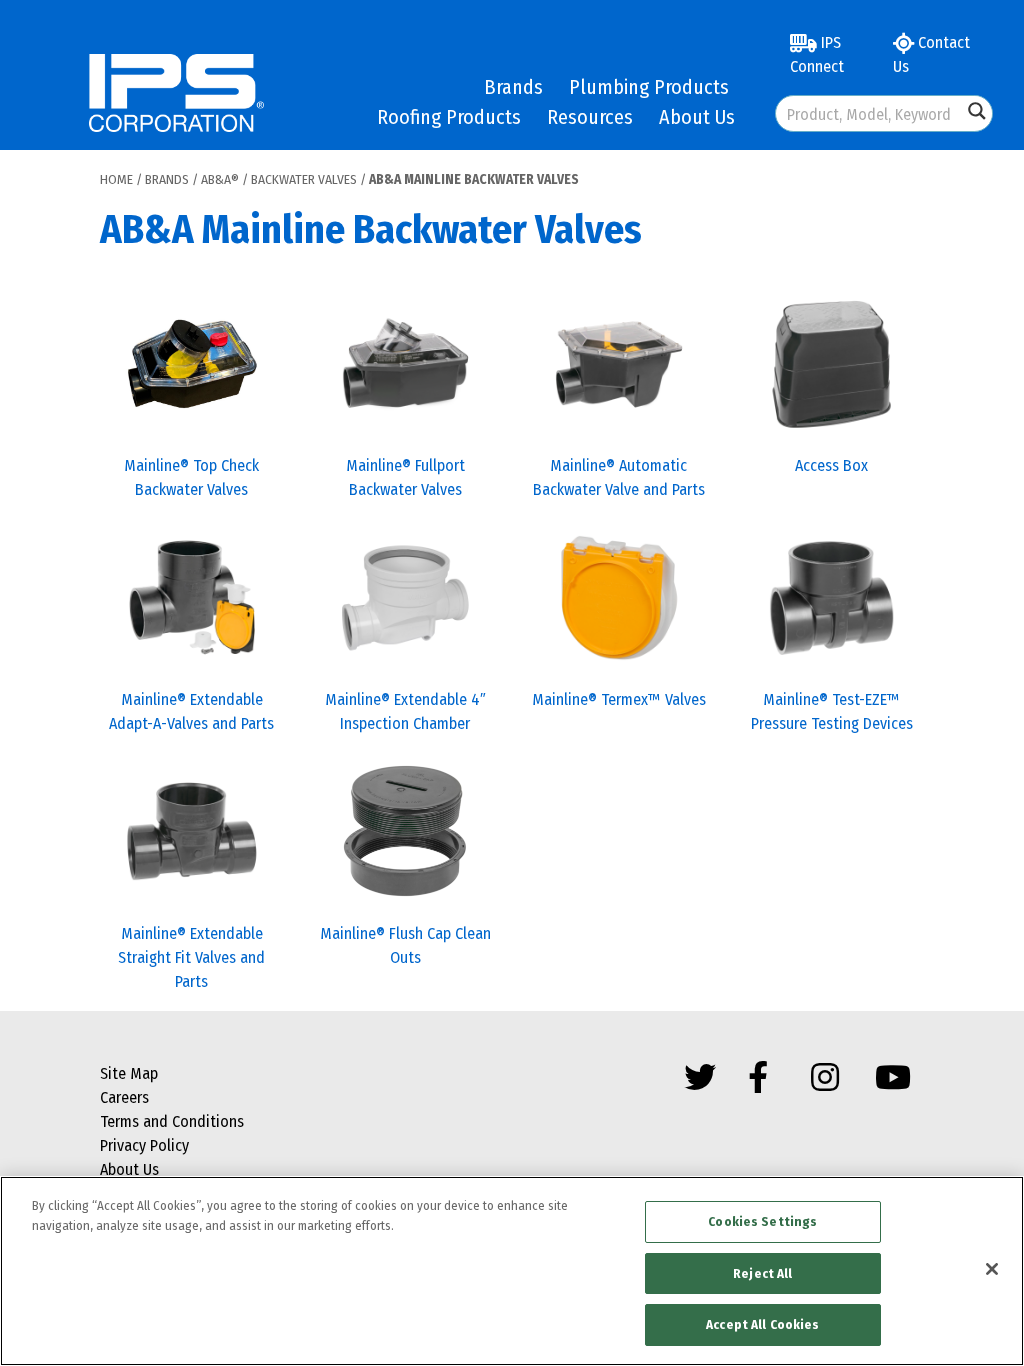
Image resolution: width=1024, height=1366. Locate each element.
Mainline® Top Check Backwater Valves (191, 477)
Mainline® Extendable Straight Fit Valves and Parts (191, 957)
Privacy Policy (144, 1145)
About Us (697, 117)
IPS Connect (817, 54)
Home (116, 179)
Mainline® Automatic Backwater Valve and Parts (619, 477)
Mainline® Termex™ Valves (619, 699)
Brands (513, 87)
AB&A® (220, 179)
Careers (124, 1097)
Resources (590, 117)
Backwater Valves (304, 179)
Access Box (831, 465)
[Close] (992, 1269)
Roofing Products (449, 117)
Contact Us (931, 54)
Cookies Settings (762, 1221)
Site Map (129, 1073)
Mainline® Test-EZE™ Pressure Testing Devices (832, 711)
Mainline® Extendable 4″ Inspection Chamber (405, 711)
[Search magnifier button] (977, 111)
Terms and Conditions (172, 1121)
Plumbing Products (649, 87)
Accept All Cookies (762, 1324)
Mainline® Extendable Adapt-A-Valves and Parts (191, 711)
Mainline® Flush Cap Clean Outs (405, 945)
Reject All (762, 1273)
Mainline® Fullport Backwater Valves (405, 477)
